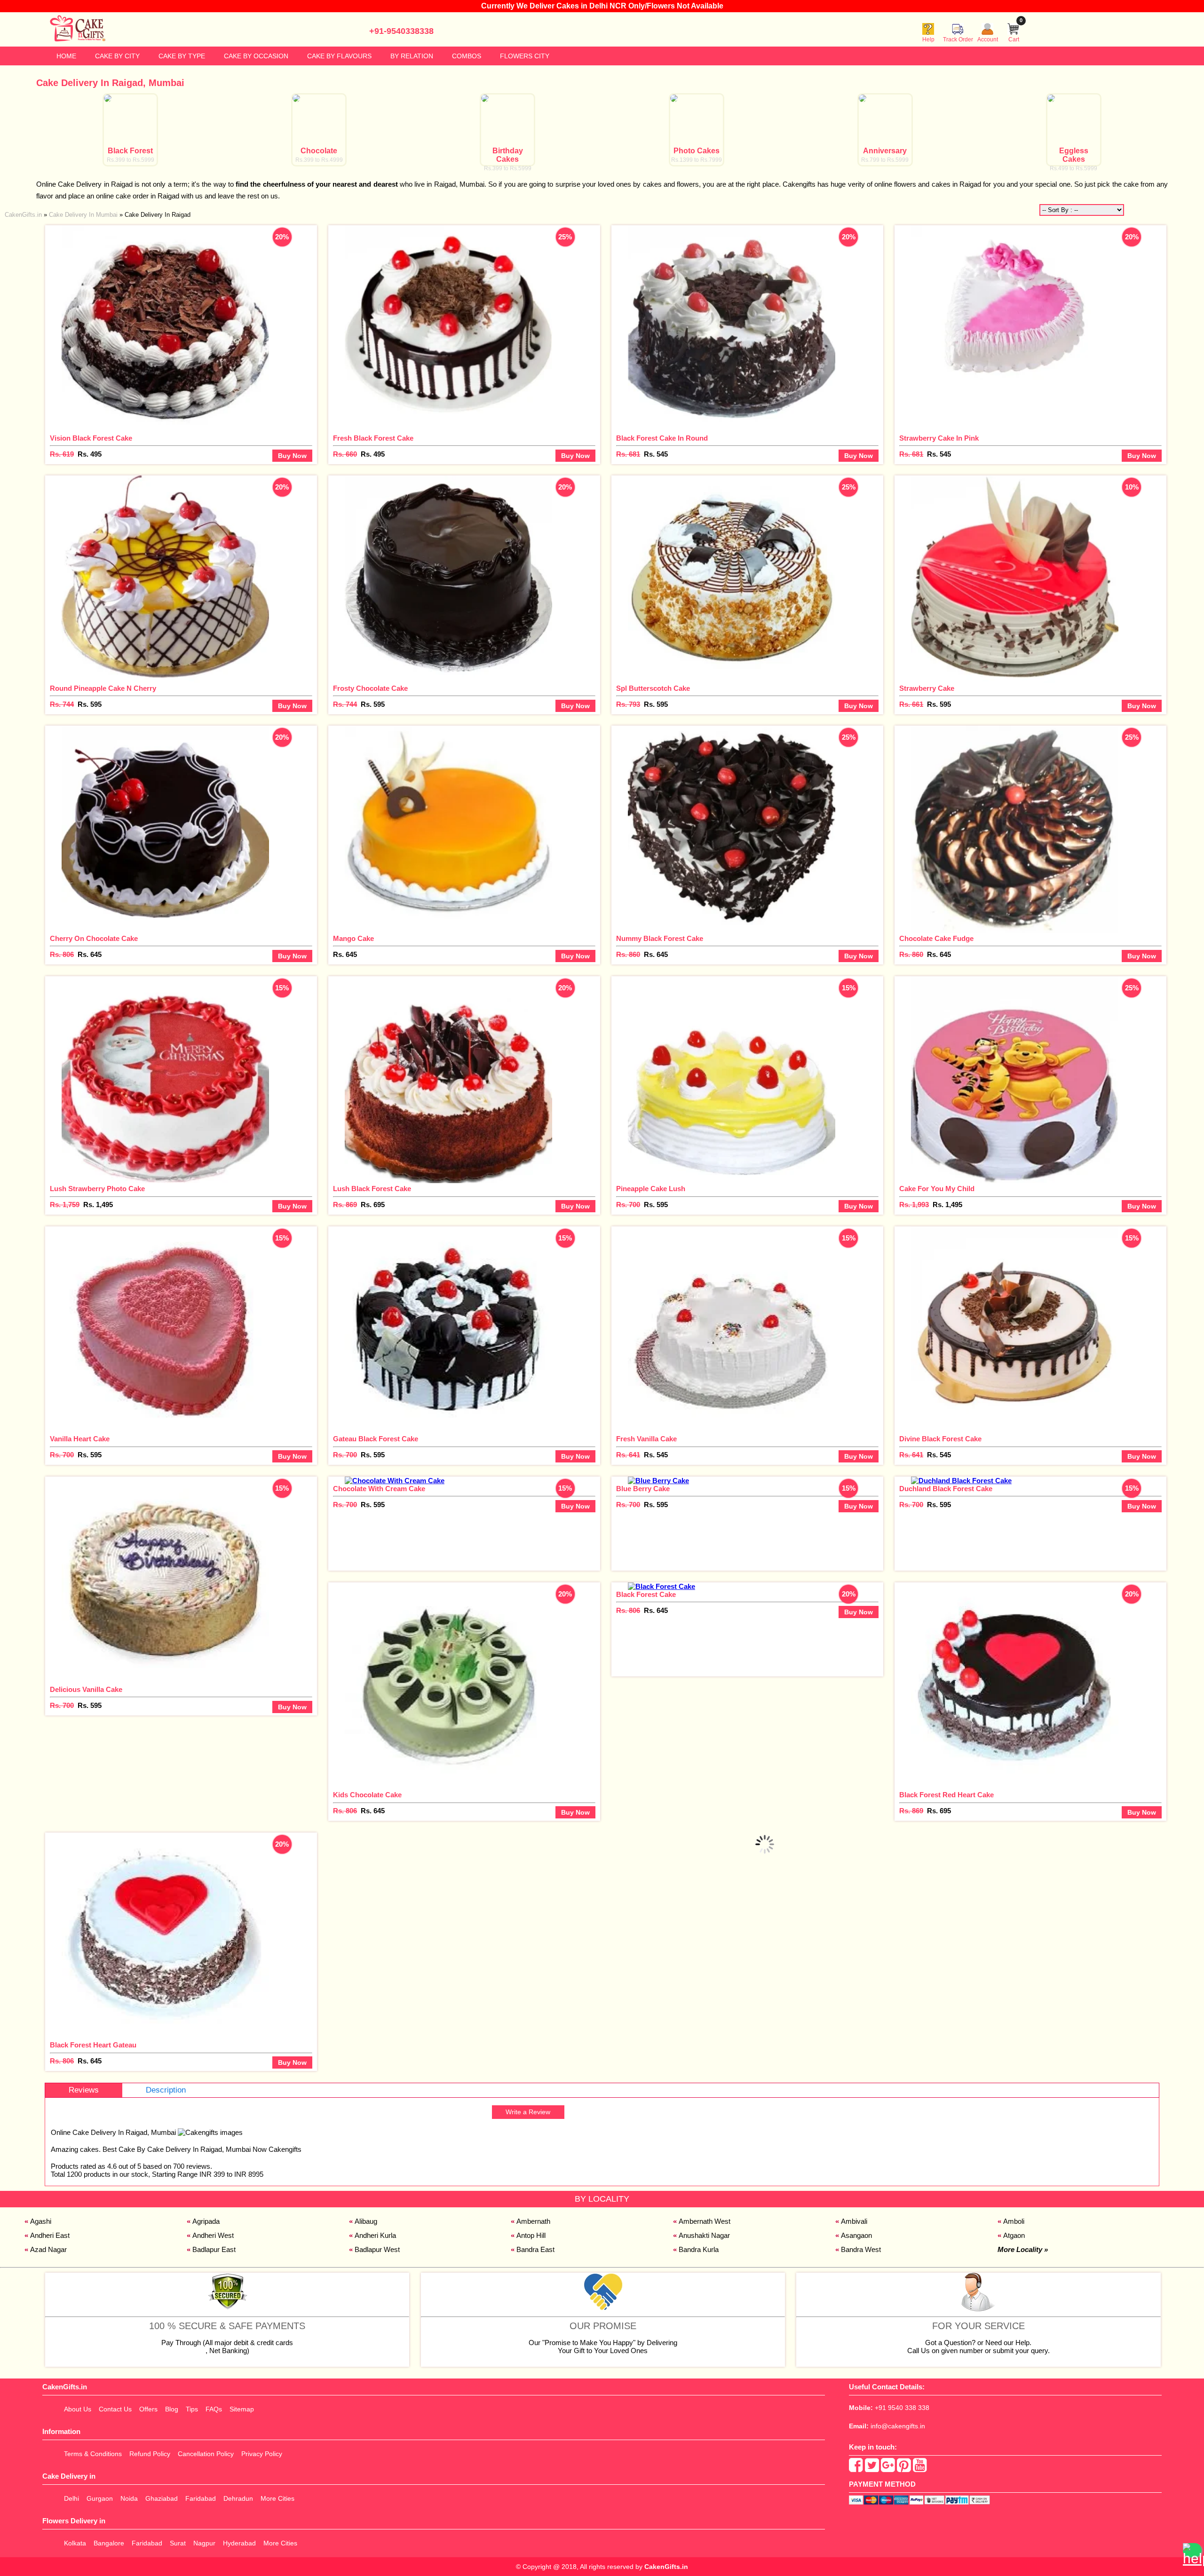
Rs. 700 (628, 1205)
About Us (78, 2409)
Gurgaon (100, 2498)
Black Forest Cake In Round (662, 438)
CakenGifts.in (666, 2567)
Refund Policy (150, 2454)
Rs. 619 (62, 454)
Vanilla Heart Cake (80, 1439)
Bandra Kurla (699, 2249)
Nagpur (204, 2543)
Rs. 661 (911, 704)
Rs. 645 (90, 954)
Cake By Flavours (339, 56)
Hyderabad (239, 2543)
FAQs (214, 2409)
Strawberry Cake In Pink (939, 438)
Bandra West (861, 2249)
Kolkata (75, 2543)
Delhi (71, 2498)
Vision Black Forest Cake (91, 438)
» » (98, 215)
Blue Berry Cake (643, 1489)
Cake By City (117, 56)
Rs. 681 (628, 454)
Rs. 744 (62, 704)
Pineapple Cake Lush (651, 1189)
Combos (467, 56)
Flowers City (525, 56)
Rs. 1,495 (98, 1205)
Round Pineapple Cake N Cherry (103, 688)
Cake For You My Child (937, 1189)
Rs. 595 (90, 704)
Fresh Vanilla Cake (646, 1439)
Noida (129, 2498)
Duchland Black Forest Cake (946, 1489)
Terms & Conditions (93, 2454)
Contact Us (115, 2409)
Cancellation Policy (206, 2454)
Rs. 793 (628, 704)
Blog (172, 2409)
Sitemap (242, 2409)
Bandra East (535, 2249)
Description (166, 2090)
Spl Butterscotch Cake (653, 688)
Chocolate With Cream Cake (379, 1489)
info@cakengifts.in (898, 2426)
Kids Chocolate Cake (367, 1795)
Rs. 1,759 (65, 1205)
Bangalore (109, 2543)
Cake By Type (182, 56)
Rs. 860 (628, 954)
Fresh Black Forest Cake (373, 438)
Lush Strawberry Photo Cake (97, 1189)
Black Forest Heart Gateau (93, 2045)
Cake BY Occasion (256, 56)
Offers (148, 2409)
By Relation (412, 56)
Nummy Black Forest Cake (660, 938)
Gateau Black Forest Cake (376, 1439)
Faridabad (201, 2498)
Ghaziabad (162, 2498)
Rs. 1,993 (914, 1205)
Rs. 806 (62, 954)
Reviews (84, 2090)
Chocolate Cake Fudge (936, 938)
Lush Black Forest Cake (372, 1189)
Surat (178, 2543)
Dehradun (238, 2498)
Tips (192, 2409)
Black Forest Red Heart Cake (947, 1795)
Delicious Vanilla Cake (86, 1689)
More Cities (277, 2498)
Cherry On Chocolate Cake (94, 938)
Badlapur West (377, 2249)
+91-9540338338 (401, 31)
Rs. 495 (90, 454)
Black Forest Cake (646, 1594)
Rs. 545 (656, 454)
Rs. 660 (345, 454)
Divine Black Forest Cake (940, 1439)
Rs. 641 (628, 1455)
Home (66, 56)
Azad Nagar (48, 2249)
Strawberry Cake (927, 688)
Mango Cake (353, 938)
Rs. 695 (373, 1205)
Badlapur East (214, 2249)
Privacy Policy (262, 2454)
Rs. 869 (345, 1205)
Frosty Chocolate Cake (370, 688)
